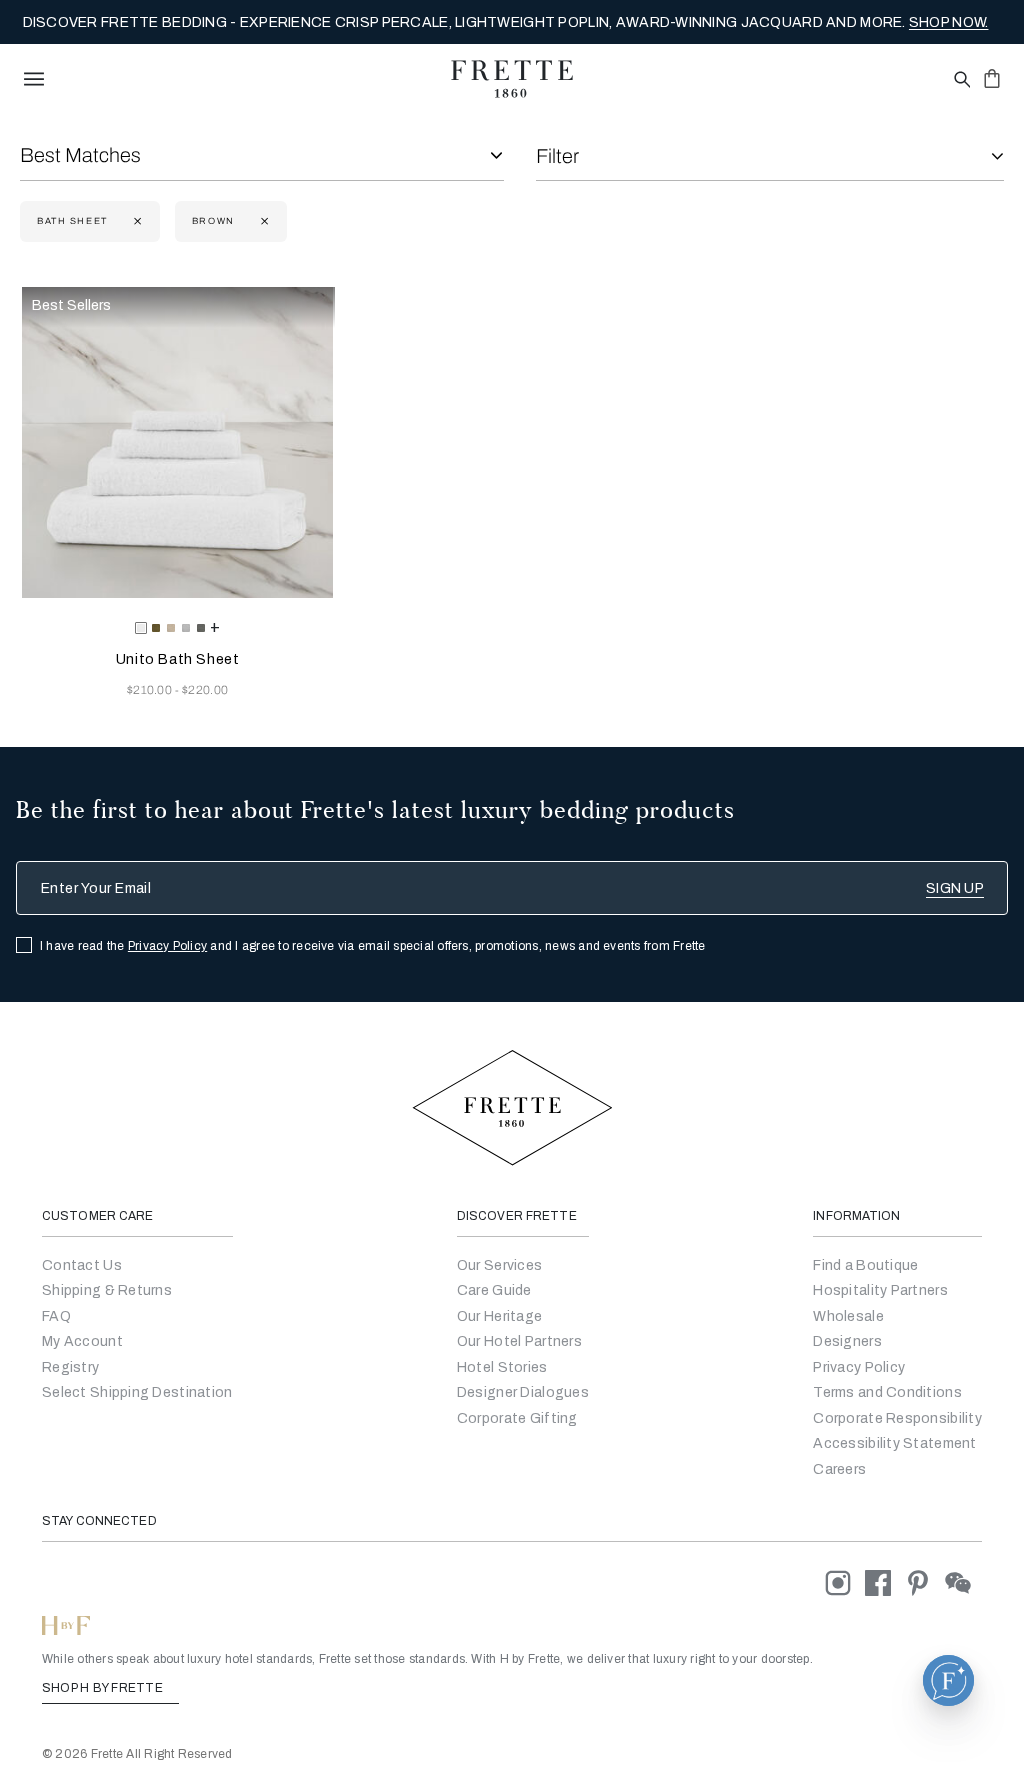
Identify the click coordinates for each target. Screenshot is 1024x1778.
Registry (70, 1367)
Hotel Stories (502, 1367)
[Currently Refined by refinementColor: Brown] (262, 221)
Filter (557, 156)
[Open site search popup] (960, 80)
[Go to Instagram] (845, 1582)
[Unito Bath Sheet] (177, 442)
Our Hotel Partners (519, 1341)
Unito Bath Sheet (178, 659)
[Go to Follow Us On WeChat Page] (963, 1582)
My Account (82, 1341)
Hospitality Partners (880, 1290)
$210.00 (151, 690)
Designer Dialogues (523, 1392)
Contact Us (82, 1265)
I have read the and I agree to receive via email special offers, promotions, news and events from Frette (373, 946)
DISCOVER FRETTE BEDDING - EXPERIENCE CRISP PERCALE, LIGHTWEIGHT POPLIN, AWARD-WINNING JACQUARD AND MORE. (506, 22)
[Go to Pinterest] (925, 1582)
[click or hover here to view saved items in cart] (992, 78)
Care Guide (494, 1290)
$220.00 (205, 690)
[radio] (156, 628)
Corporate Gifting (517, 1418)
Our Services (499, 1265)
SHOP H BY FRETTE (104, 1688)
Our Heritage (499, 1316)
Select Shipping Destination (137, 1392)
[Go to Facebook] (885, 1582)
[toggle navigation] (34, 79)
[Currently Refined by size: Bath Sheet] (135, 221)
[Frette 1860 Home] (512, 79)
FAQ (56, 1316)
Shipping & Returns (107, 1290)
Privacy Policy (167, 946)
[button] (948, 1680)
